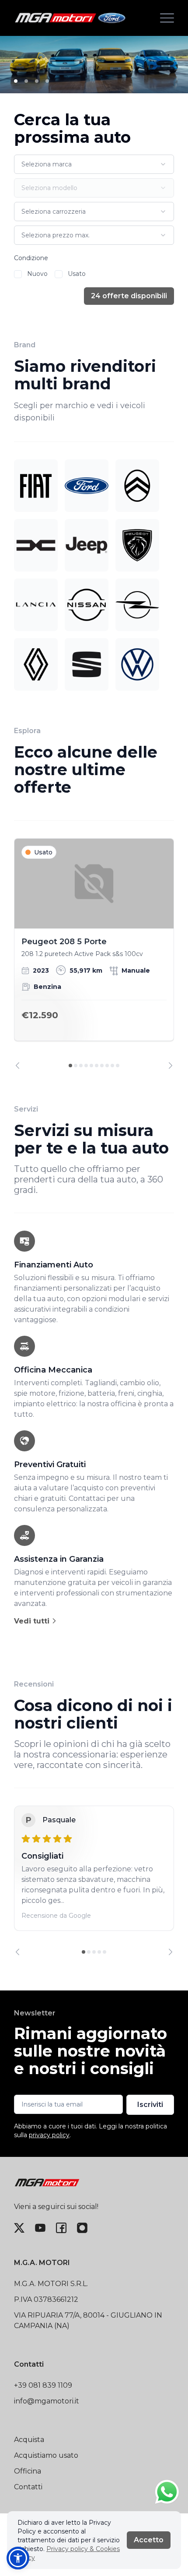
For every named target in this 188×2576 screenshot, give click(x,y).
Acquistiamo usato (46, 2455)
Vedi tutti (33, 1621)
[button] (18, 2558)
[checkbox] (18, 274)
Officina (28, 2471)
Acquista (29, 2440)
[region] (94, 954)
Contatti (28, 2487)
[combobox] (94, 164)
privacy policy (49, 2135)
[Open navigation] (167, 18)
